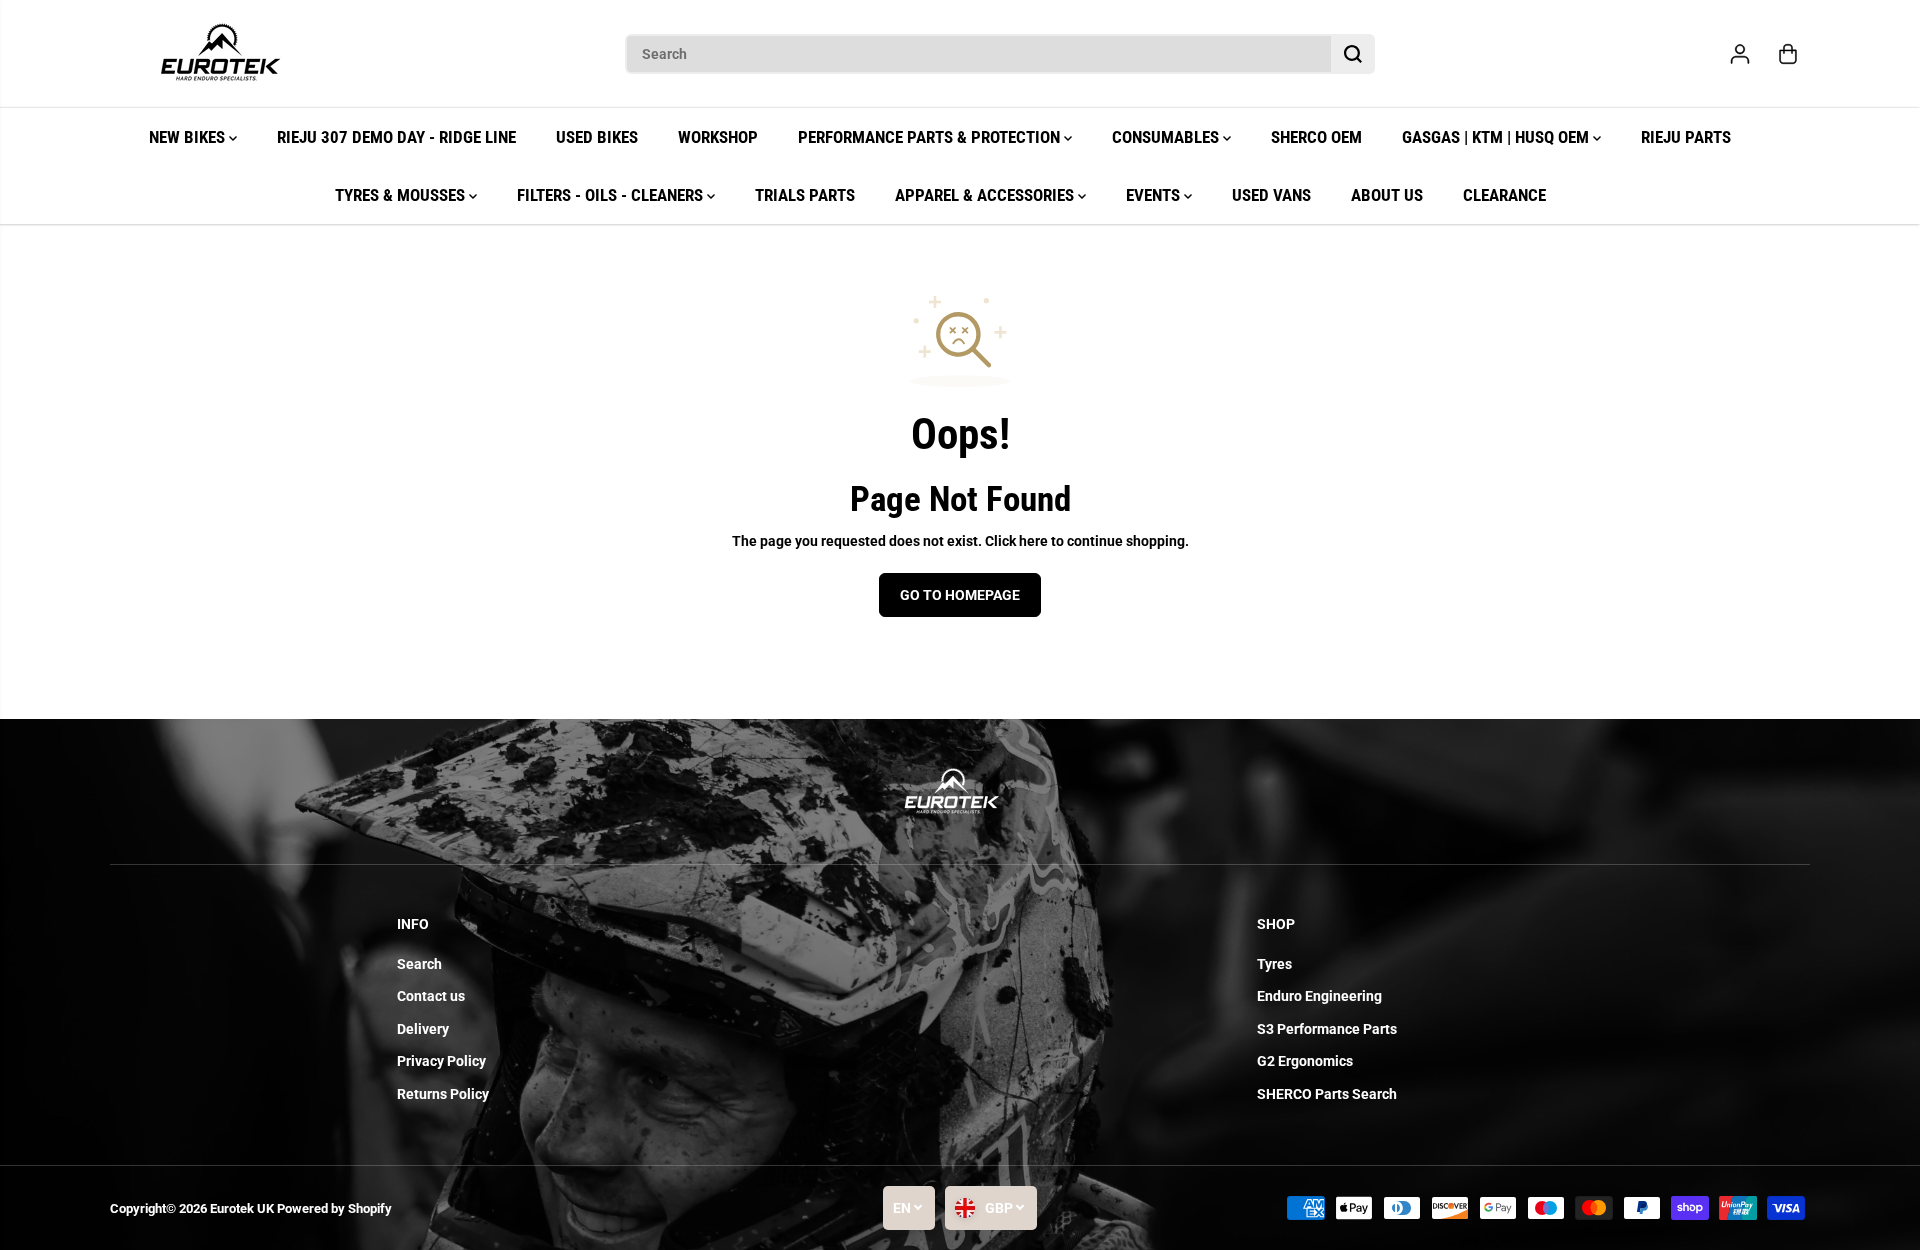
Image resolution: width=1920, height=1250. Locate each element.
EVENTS (1155, 195)
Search (419, 964)
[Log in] (1740, 54)
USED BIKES (597, 137)
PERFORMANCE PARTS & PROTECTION (931, 137)
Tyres (1274, 964)
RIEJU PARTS (1686, 137)
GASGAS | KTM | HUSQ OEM (1497, 137)
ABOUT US (1387, 195)
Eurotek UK (242, 1208)
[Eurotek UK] (220, 54)
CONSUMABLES (1167, 137)
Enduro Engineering (1319, 996)
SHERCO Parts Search (1327, 1094)
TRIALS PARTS (805, 195)
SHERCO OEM (1316, 137)
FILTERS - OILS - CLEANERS (612, 195)
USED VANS (1271, 195)
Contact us (431, 996)
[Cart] (1788, 54)
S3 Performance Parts (1327, 1029)
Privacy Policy (441, 1061)
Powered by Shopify (334, 1208)
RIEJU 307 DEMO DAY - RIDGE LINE (396, 137)
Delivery (423, 1029)
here (1033, 541)
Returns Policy (443, 1094)
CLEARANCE (1504, 195)
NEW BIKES (189, 137)
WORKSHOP (718, 137)
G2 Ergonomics (1305, 1061)
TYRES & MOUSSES (402, 195)
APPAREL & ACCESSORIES (986, 195)
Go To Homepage (960, 595)
